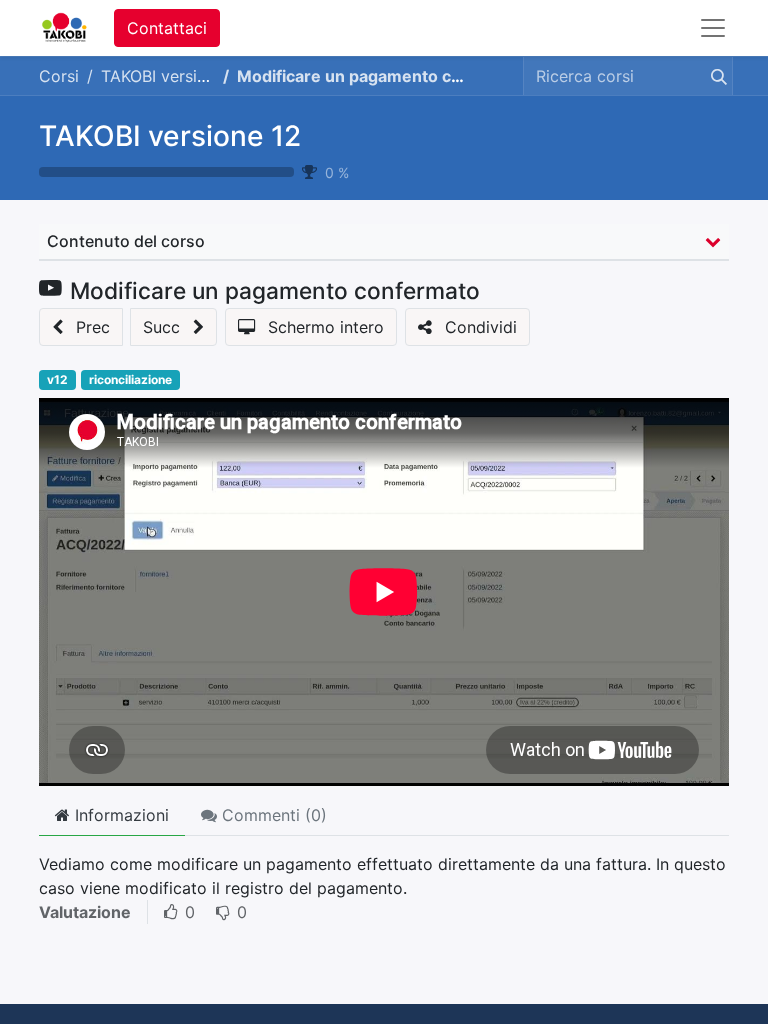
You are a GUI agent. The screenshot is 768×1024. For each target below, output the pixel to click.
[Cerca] (715, 76)
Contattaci (167, 28)
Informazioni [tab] (119, 815)
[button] (81, 327)
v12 (57, 379)
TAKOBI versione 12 (170, 136)
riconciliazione (130, 379)
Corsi (59, 76)
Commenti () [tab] (272, 815)
